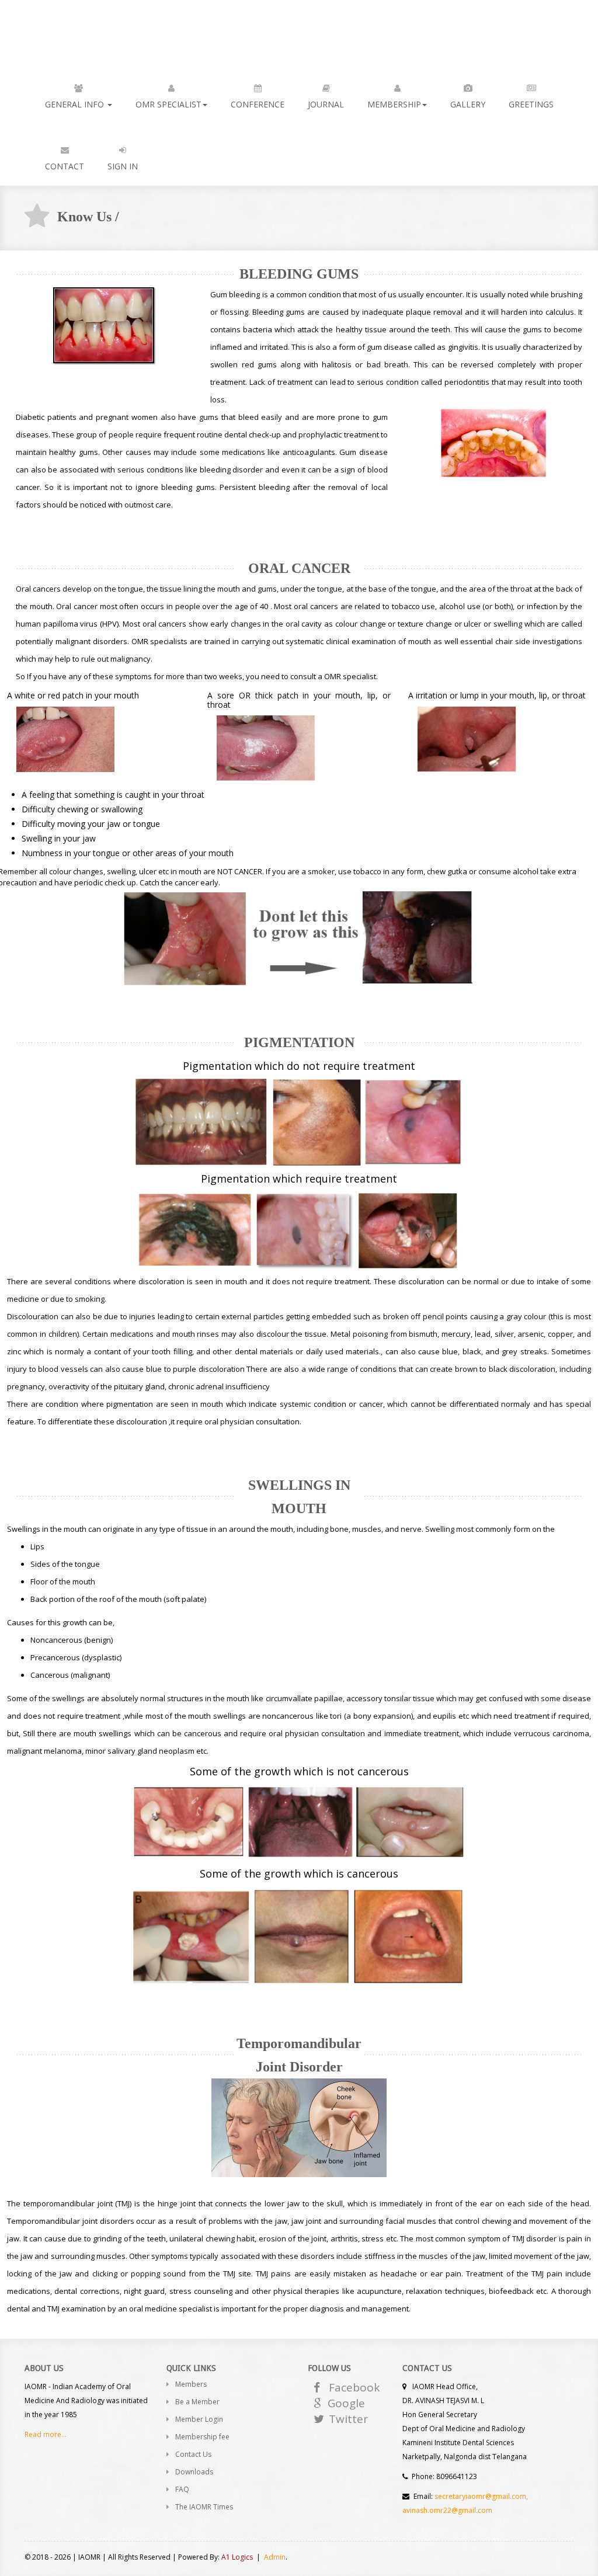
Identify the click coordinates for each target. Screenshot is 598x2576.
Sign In (123, 166)
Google (346, 2403)
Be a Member (197, 2402)
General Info (76, 104)
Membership (394, 104)
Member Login (199, 2419)
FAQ (182, 2489)
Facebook (354, 2387)
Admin (275, 2557)
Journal (326, 104)
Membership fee (202, 2437)
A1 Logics (237, 2557)
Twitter (348, 2419)
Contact (65, 166)
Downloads (194, 2472)
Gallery (468, 104)
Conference (258, 104)
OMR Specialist (168, 104)
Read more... (46, 2434)
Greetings (531, 104)
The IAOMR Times (204, 2507)
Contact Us (193, 2454)
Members (191, 2384)
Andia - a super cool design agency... (73, 31)
